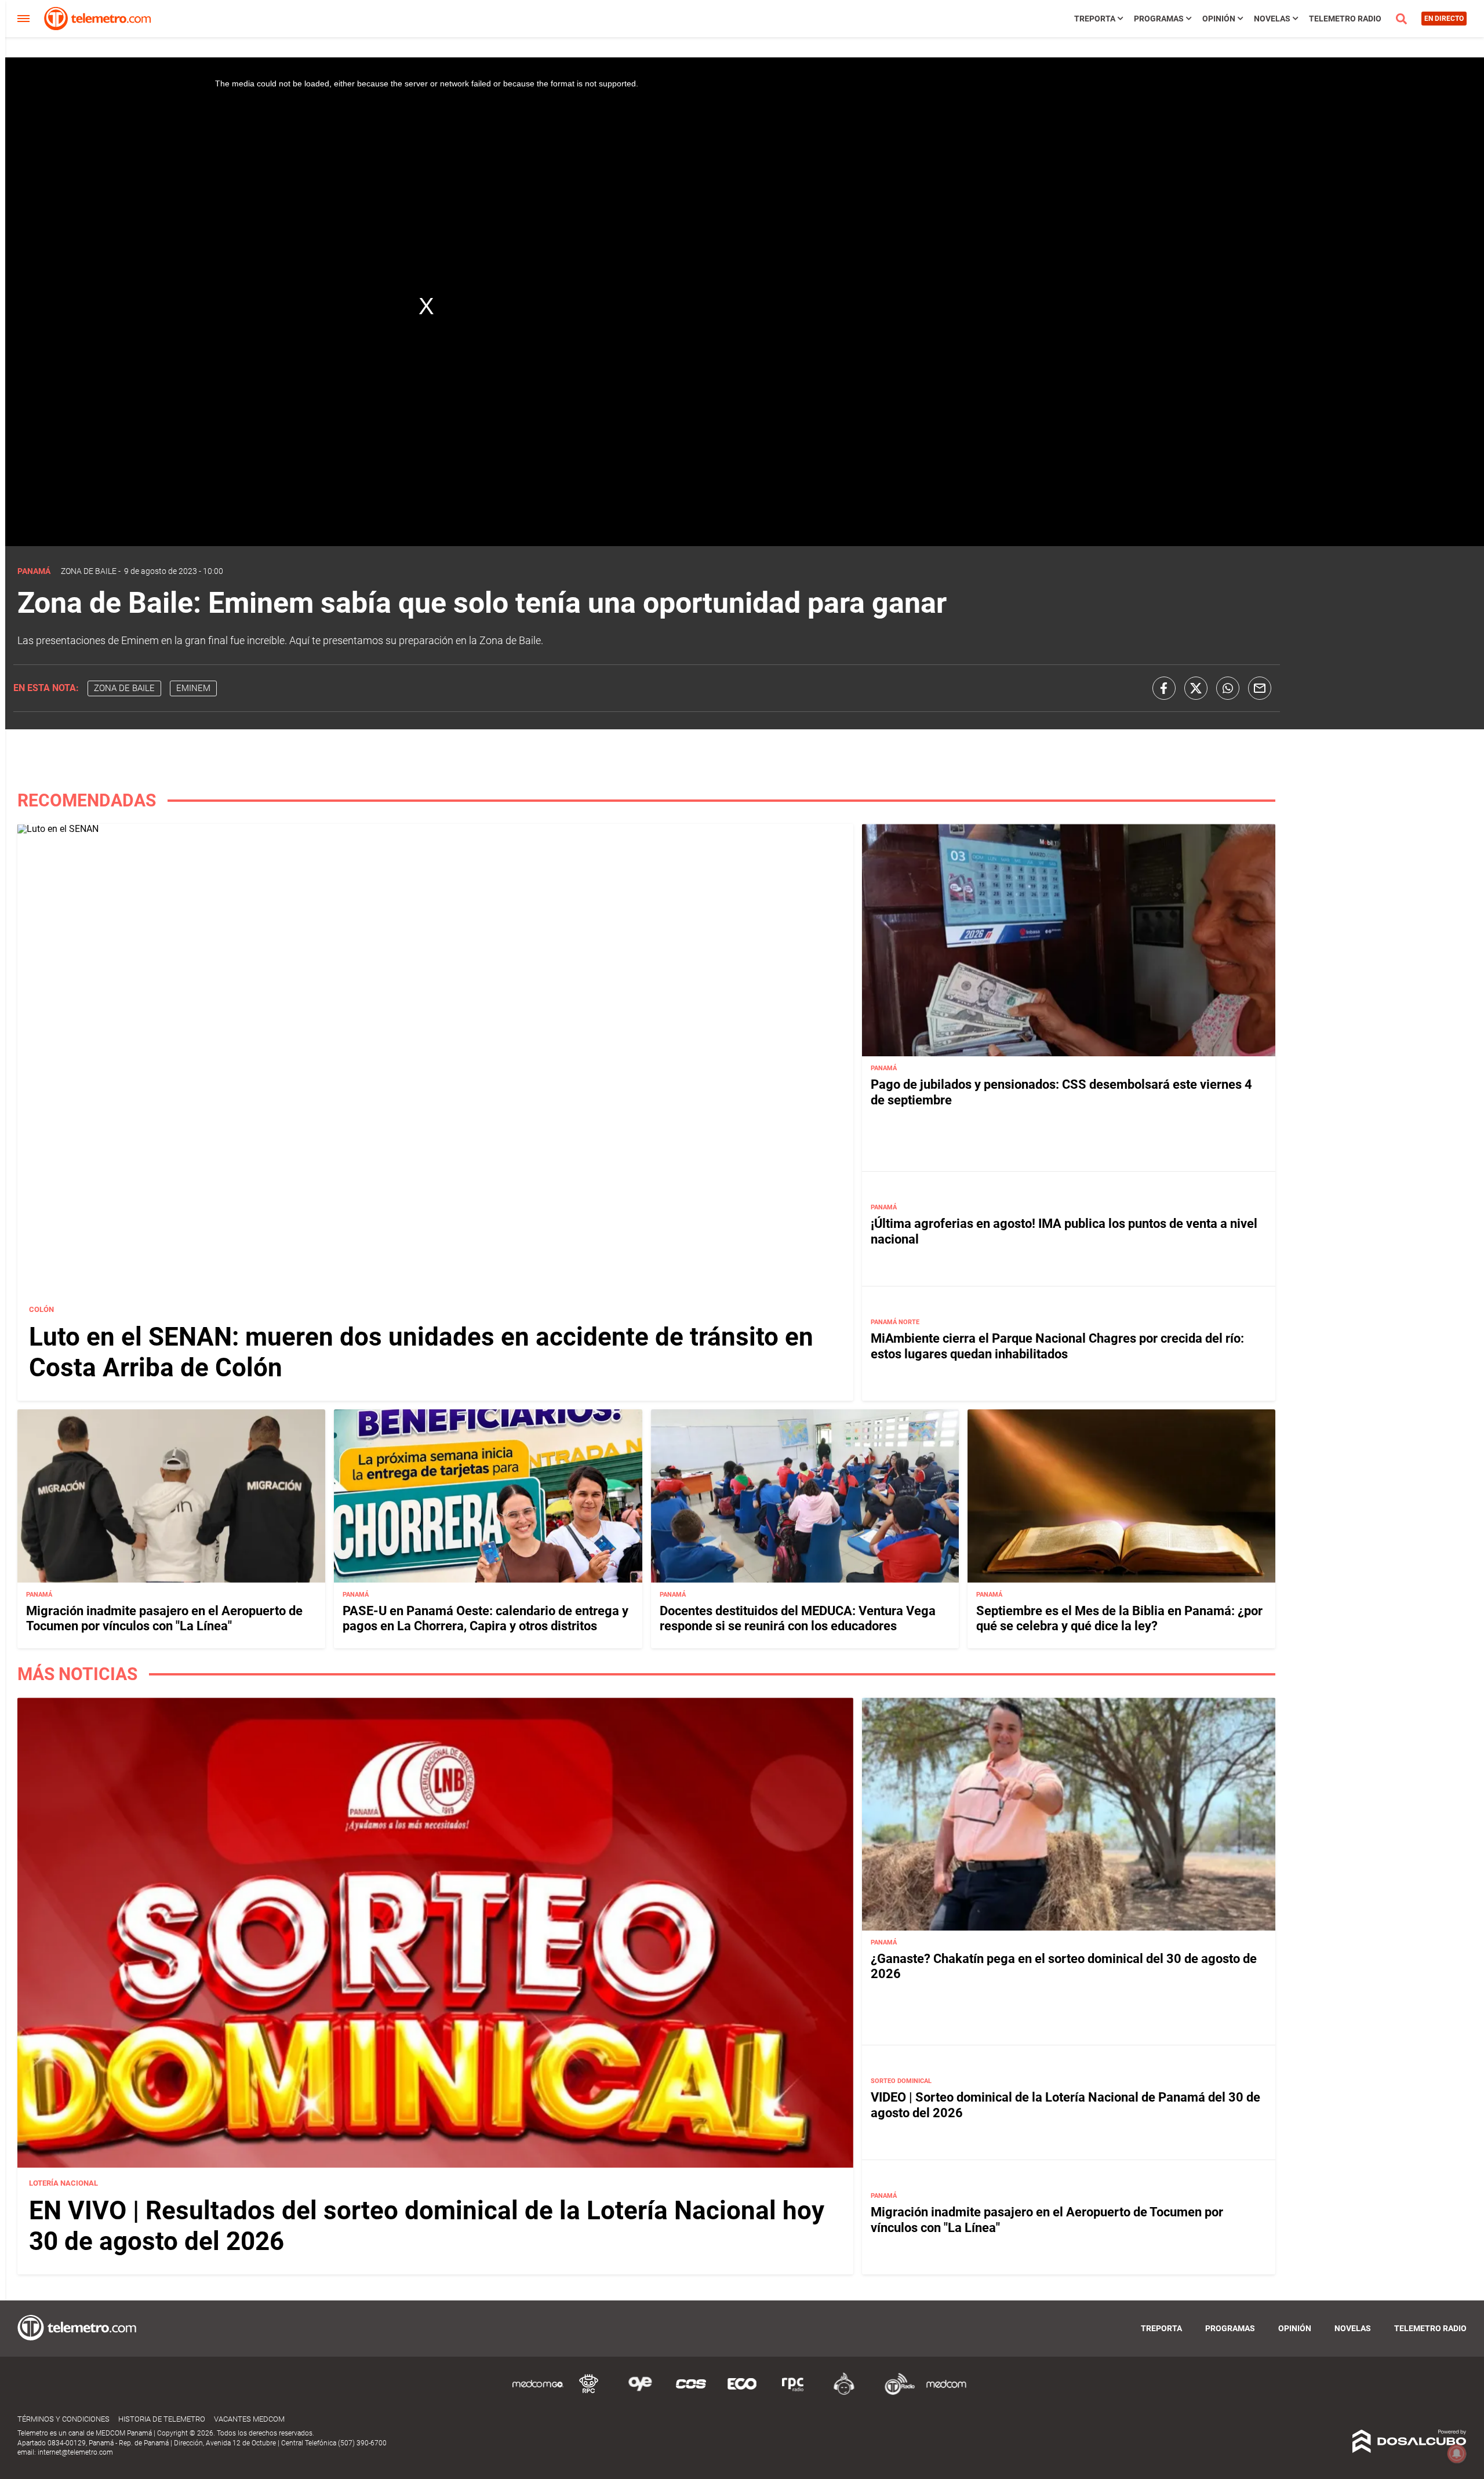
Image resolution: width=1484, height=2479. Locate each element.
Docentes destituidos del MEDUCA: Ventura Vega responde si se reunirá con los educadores (798, 1618)
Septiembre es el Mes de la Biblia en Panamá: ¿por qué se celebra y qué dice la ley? (1119, 1618)
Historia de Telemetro (162, 2419)
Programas (1159, 19)
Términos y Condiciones (63, 2419)
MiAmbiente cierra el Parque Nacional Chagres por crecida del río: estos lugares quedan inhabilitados (1057, 1346)
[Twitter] (1196, 688)
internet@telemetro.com (75, 2452)
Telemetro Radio (1345, 19)
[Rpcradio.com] (793, 2393)
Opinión (1219, 19)
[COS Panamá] (691, 2393)
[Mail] (1260, 688)
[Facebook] (1164, 688)
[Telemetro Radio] (895, 2393)
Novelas (1272, 19)
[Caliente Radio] (844, 2393)
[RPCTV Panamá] (589, 2393)
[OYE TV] (640, 2393)
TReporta (1095, 19)
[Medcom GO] (538, 2393)
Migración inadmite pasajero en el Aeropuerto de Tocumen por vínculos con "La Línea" (164, 1618)
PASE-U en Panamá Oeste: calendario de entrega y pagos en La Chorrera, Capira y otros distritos (485, 1618)
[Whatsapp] (1228, 688)
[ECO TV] (742, 2393)
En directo (1444, 19)
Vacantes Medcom (249, 2419)
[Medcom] (946, 2393)
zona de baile (124, 688)
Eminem (193, 688)
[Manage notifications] (1457, 2453)
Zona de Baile (89, 571)
